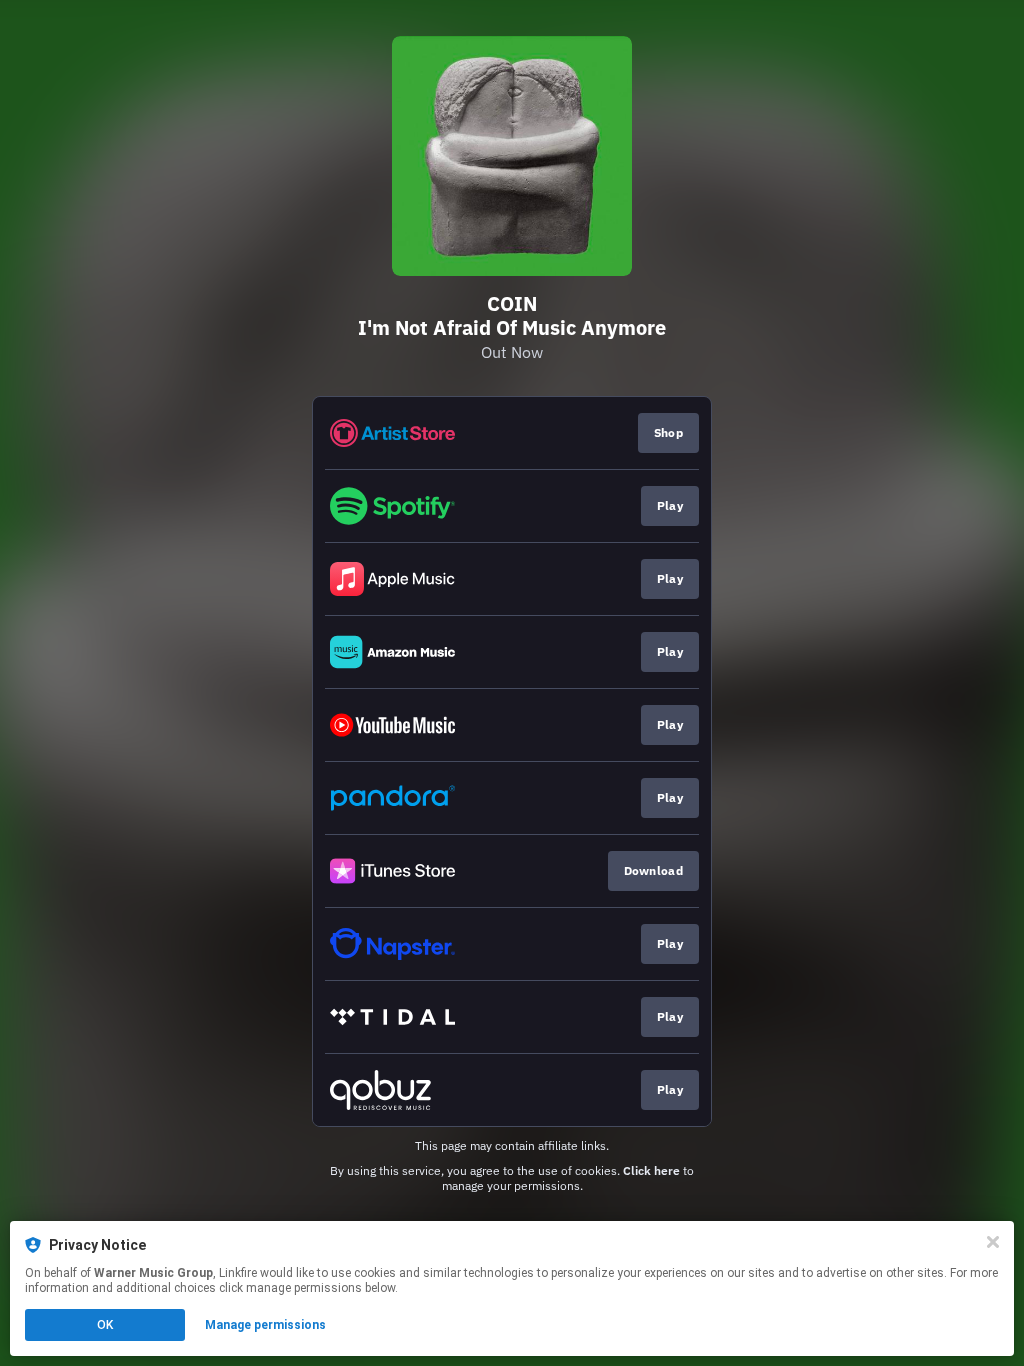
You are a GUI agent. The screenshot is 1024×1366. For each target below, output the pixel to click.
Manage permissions (265, 1325)
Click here (651, 1170)
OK (105, 1325)
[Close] (993, 1242)
